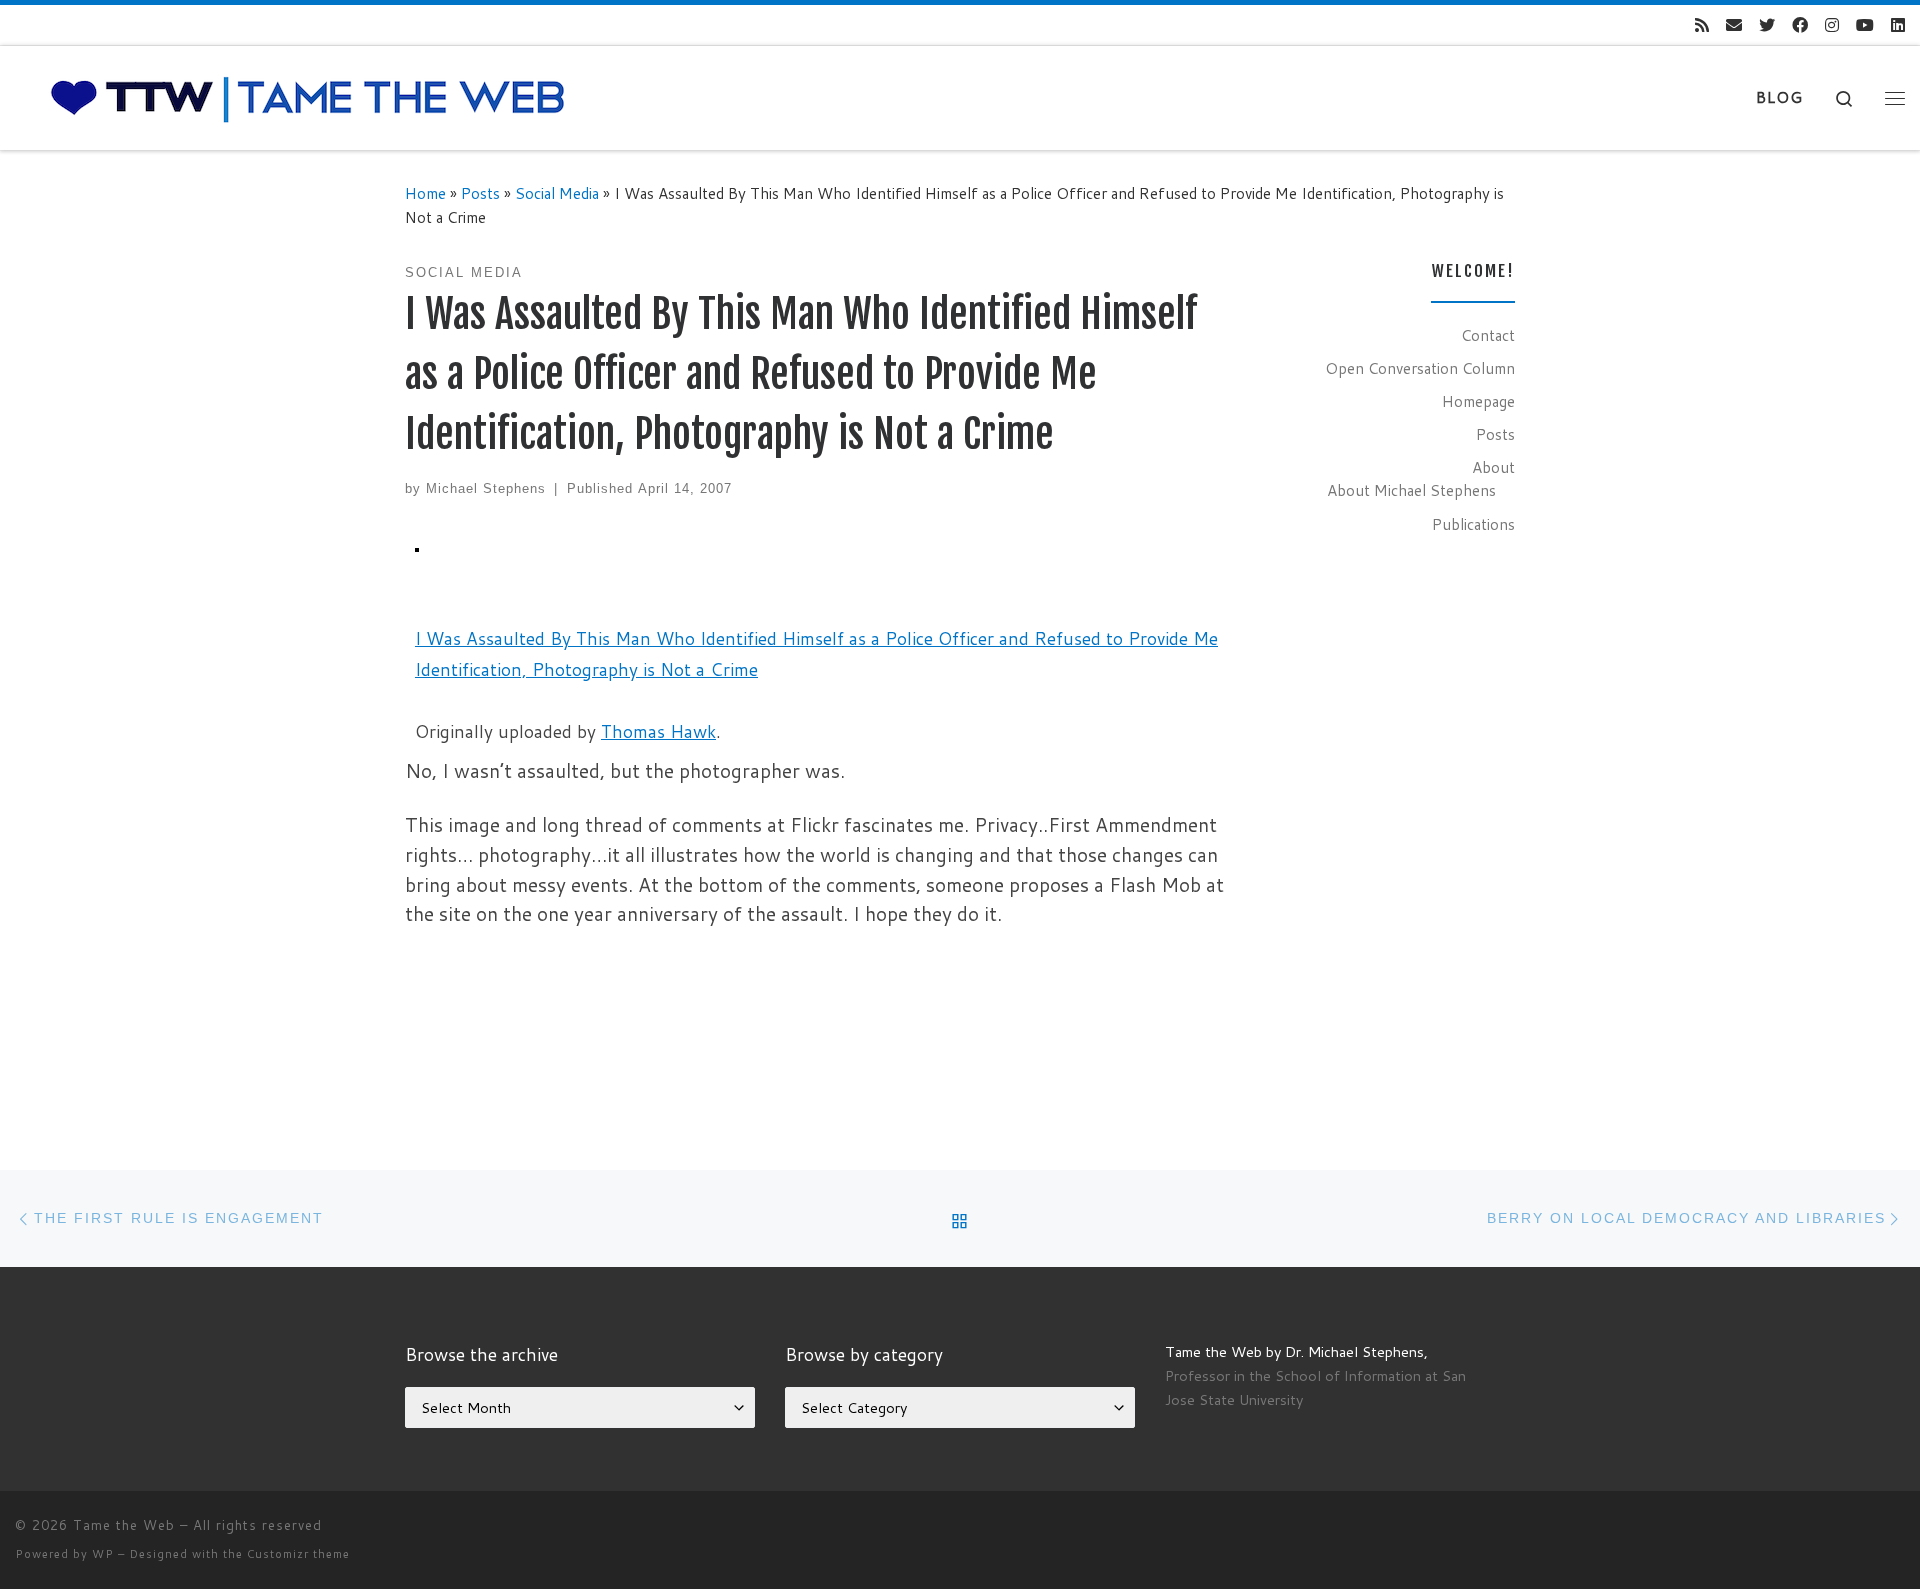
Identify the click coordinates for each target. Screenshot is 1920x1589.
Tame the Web (124, 1525)
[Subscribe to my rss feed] (1702, 25)
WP (103, 1554)
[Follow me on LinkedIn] (1898, 25)
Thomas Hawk (658, 731)
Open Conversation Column (1420, 368)
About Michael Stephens (1411, 490)
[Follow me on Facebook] (1800, 25)
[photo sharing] (417, 547)
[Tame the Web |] (308, 96)
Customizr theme (298, 1554)
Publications (1473, 524)
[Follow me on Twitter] (1767, 25)
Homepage (1478, 401)
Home (425, 193)
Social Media (557, 193)
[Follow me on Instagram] (1832, 25)
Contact (1488, 335)
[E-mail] (1734, 25)
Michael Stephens (486, 488)
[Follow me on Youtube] (1865, 25)
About (1493, 467)
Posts (480, 193)
